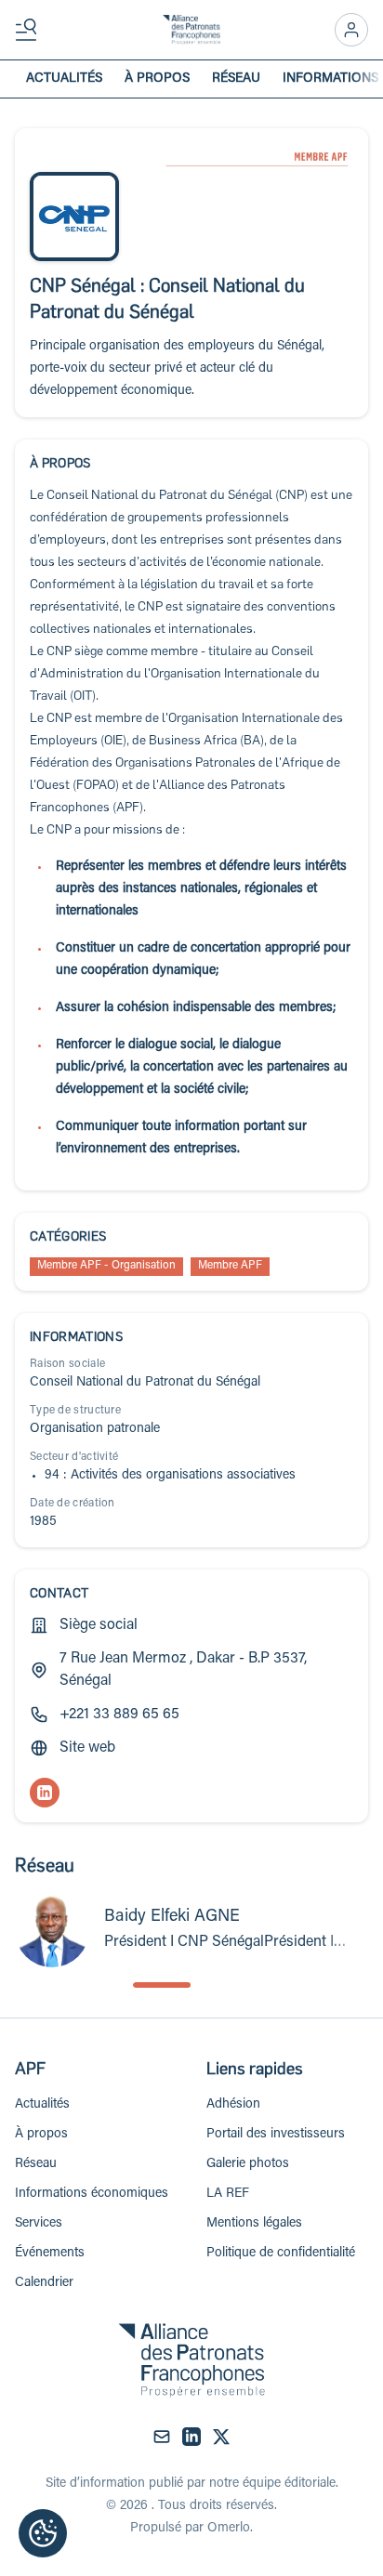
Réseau (36, 2164)
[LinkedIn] (45, 1793)
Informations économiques (92, 2194)
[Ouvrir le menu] (30, 30)
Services (39, 2224)
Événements (50, 2254)
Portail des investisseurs (276, 2135)
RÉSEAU (236, 79)
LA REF (228, 2194)
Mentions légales (254, 2224)
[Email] (162, 2437)
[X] (221, 2437)
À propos (41, 2135)
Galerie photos (248, 2164)
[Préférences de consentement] (43, 2533)
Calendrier (44, 2283)
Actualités (42, 2105)
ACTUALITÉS (64, 79)
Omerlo (229, 2529)
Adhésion (233, 2105)
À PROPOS (157, 79)
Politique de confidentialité (281, 2254)
